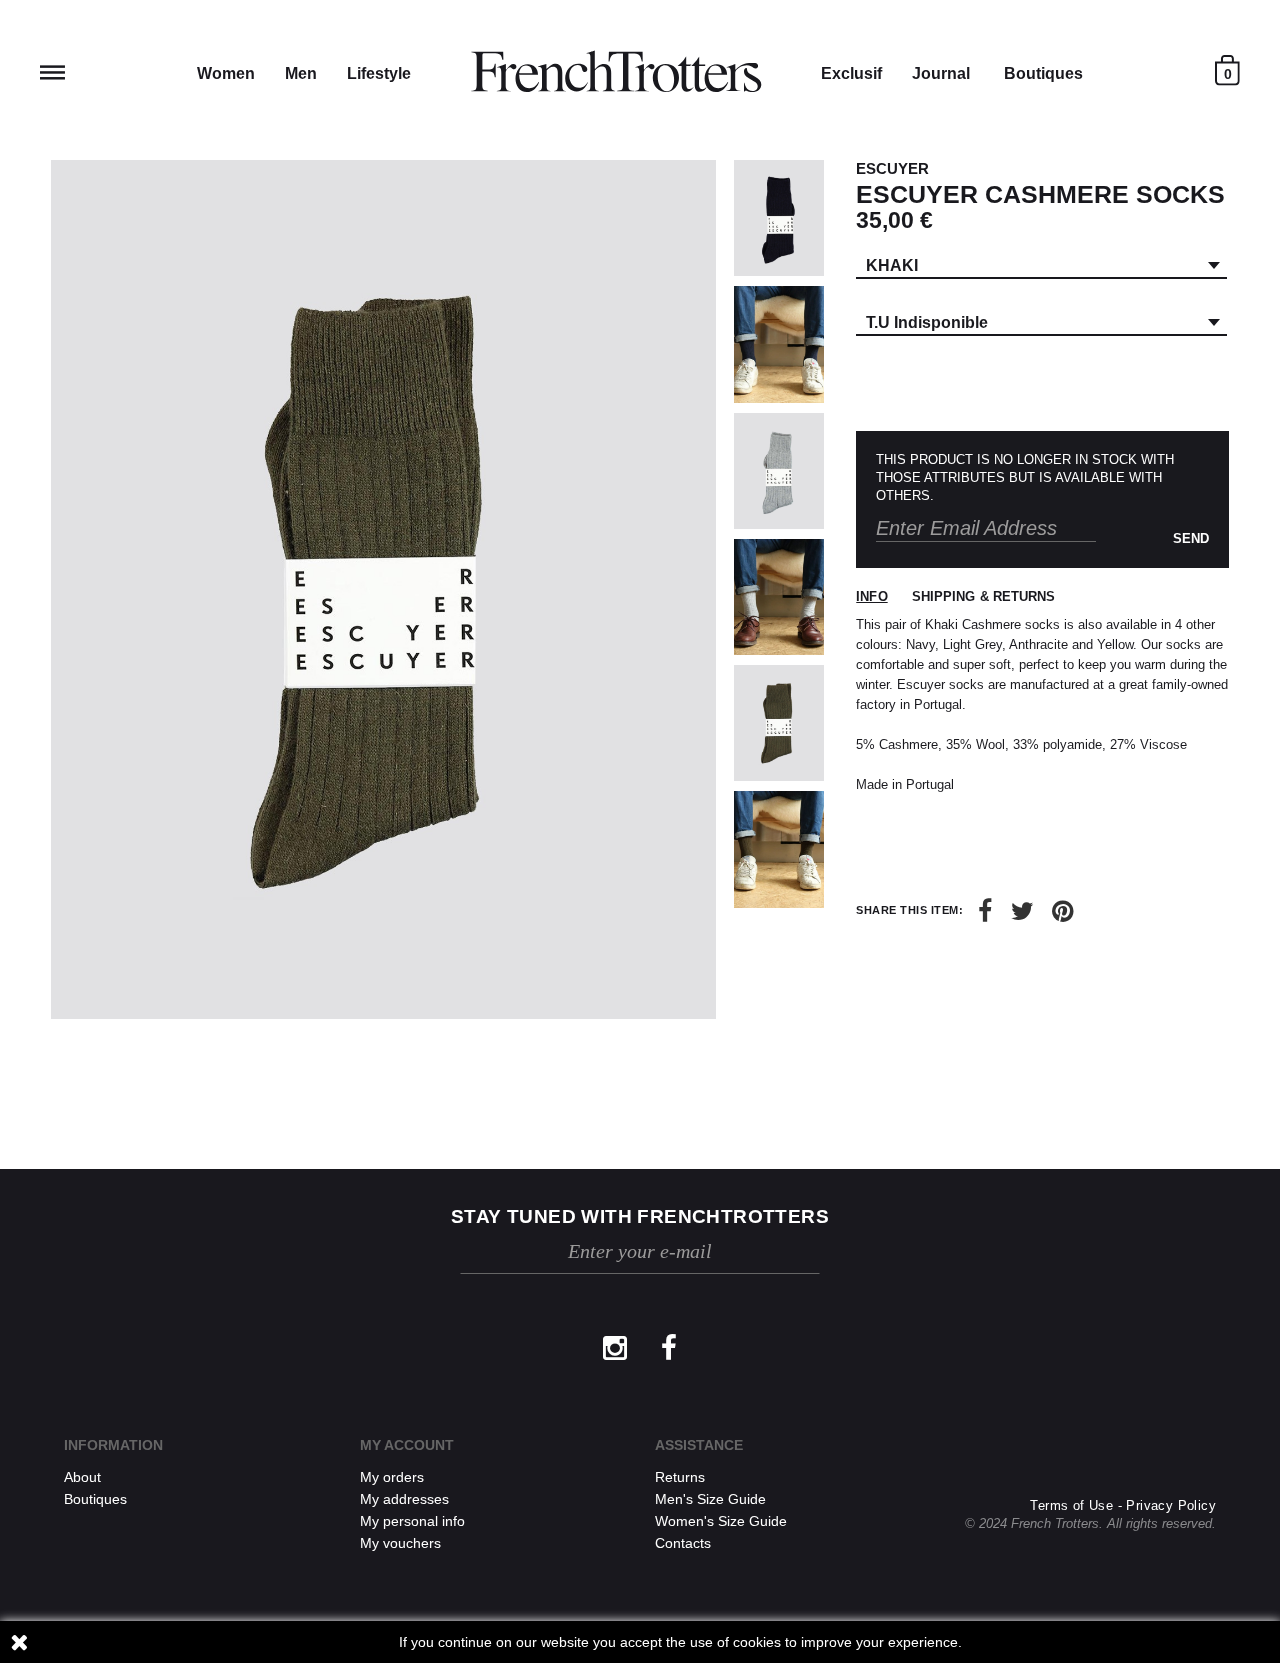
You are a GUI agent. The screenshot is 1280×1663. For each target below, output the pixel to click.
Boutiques (1043, 73)
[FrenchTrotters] (616, 72)
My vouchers (400, 1543)
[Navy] (779, 218)
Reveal (52, 72)
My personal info (412, 1521)
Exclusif (851, 73)
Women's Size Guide (721, 1521)
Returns (680, 1477)
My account (407, 1445)
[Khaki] (779, 723)
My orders (392, 1477)
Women (226, 73)
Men (301, 73)
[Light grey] (779, 471)
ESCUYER (892, 168)
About (82, 1477)
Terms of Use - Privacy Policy (1123, 1505)
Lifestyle (379, 73)
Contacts (683, 1543)
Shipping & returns (984, 596)
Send (1191, 538)
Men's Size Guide (710, 1499)
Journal (941, 73)
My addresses (404, 1499)
